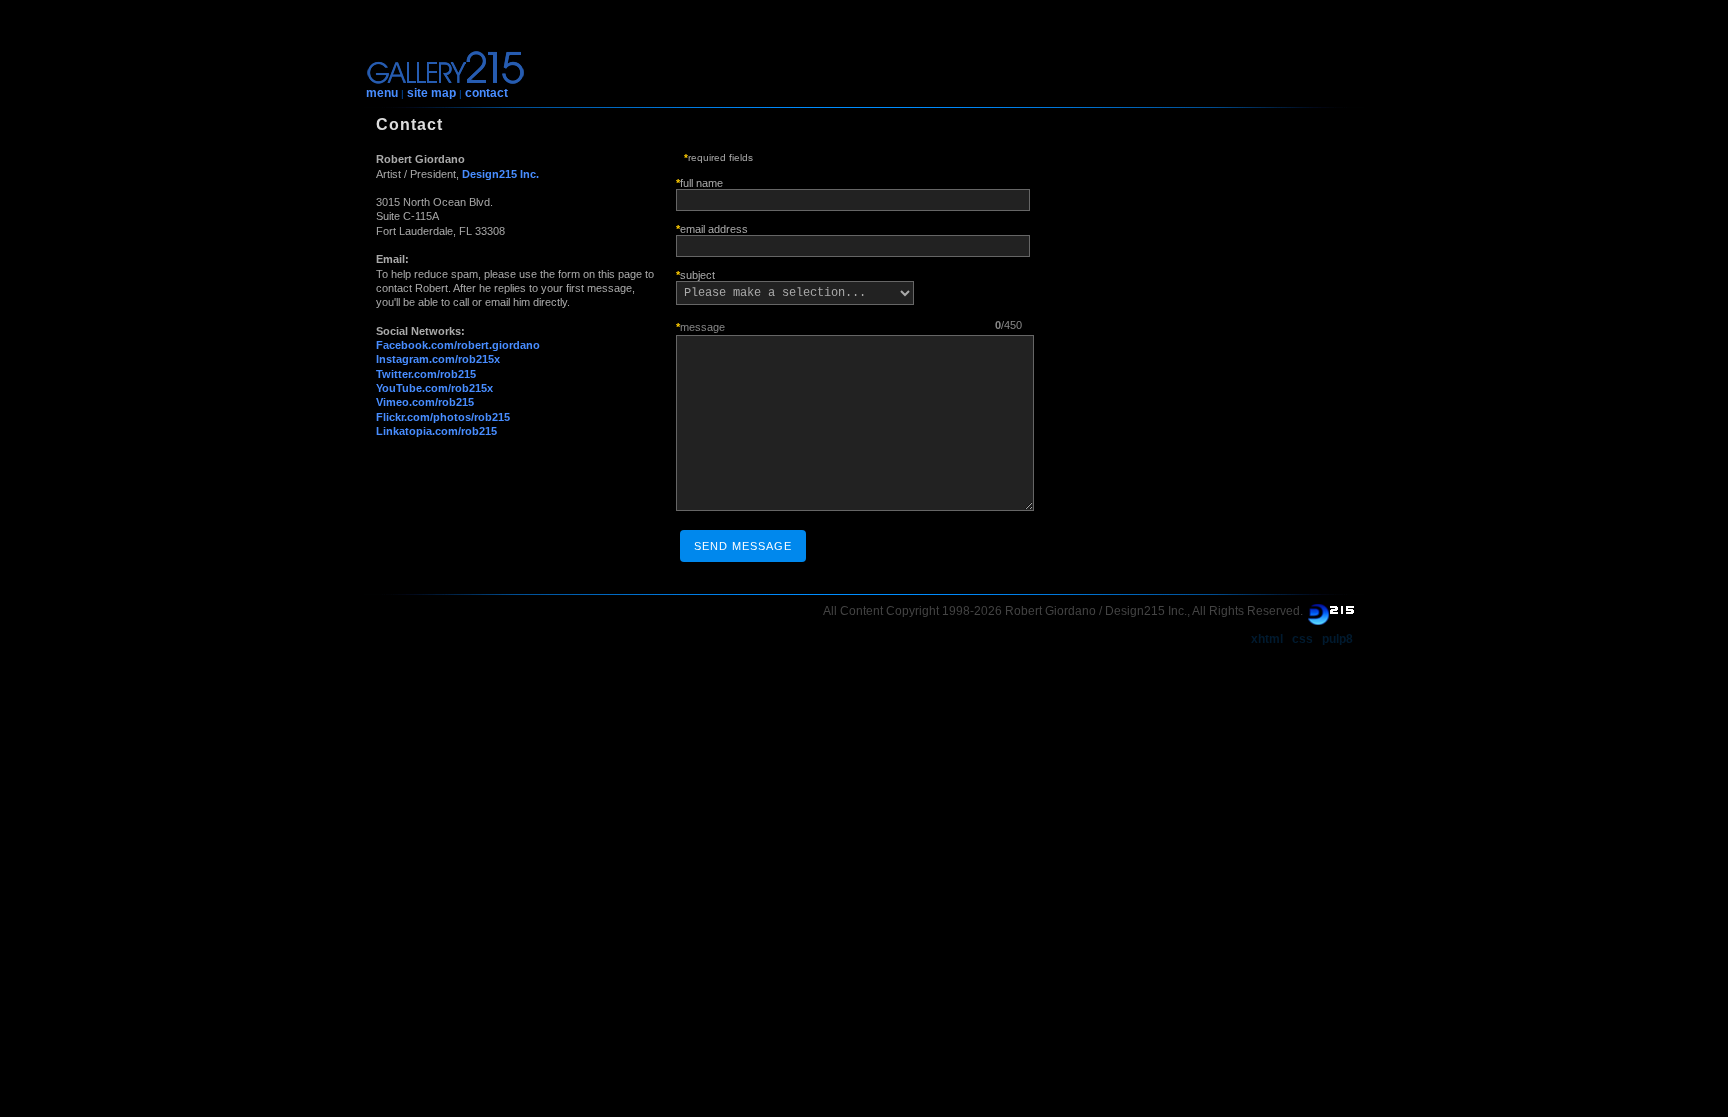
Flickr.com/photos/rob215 (443, 417)
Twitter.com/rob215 (426, 374)
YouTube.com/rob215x (434, 388)
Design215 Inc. (500, 174)
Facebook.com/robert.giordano (458, 345)
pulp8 (1337, 639)
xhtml (1267, 639)
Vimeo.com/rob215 (425, 402)
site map (431, 93)
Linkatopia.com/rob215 (436, 431)
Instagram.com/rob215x (438, 359)
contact (486, 93)
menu (382, 93)
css (1302, 639)
